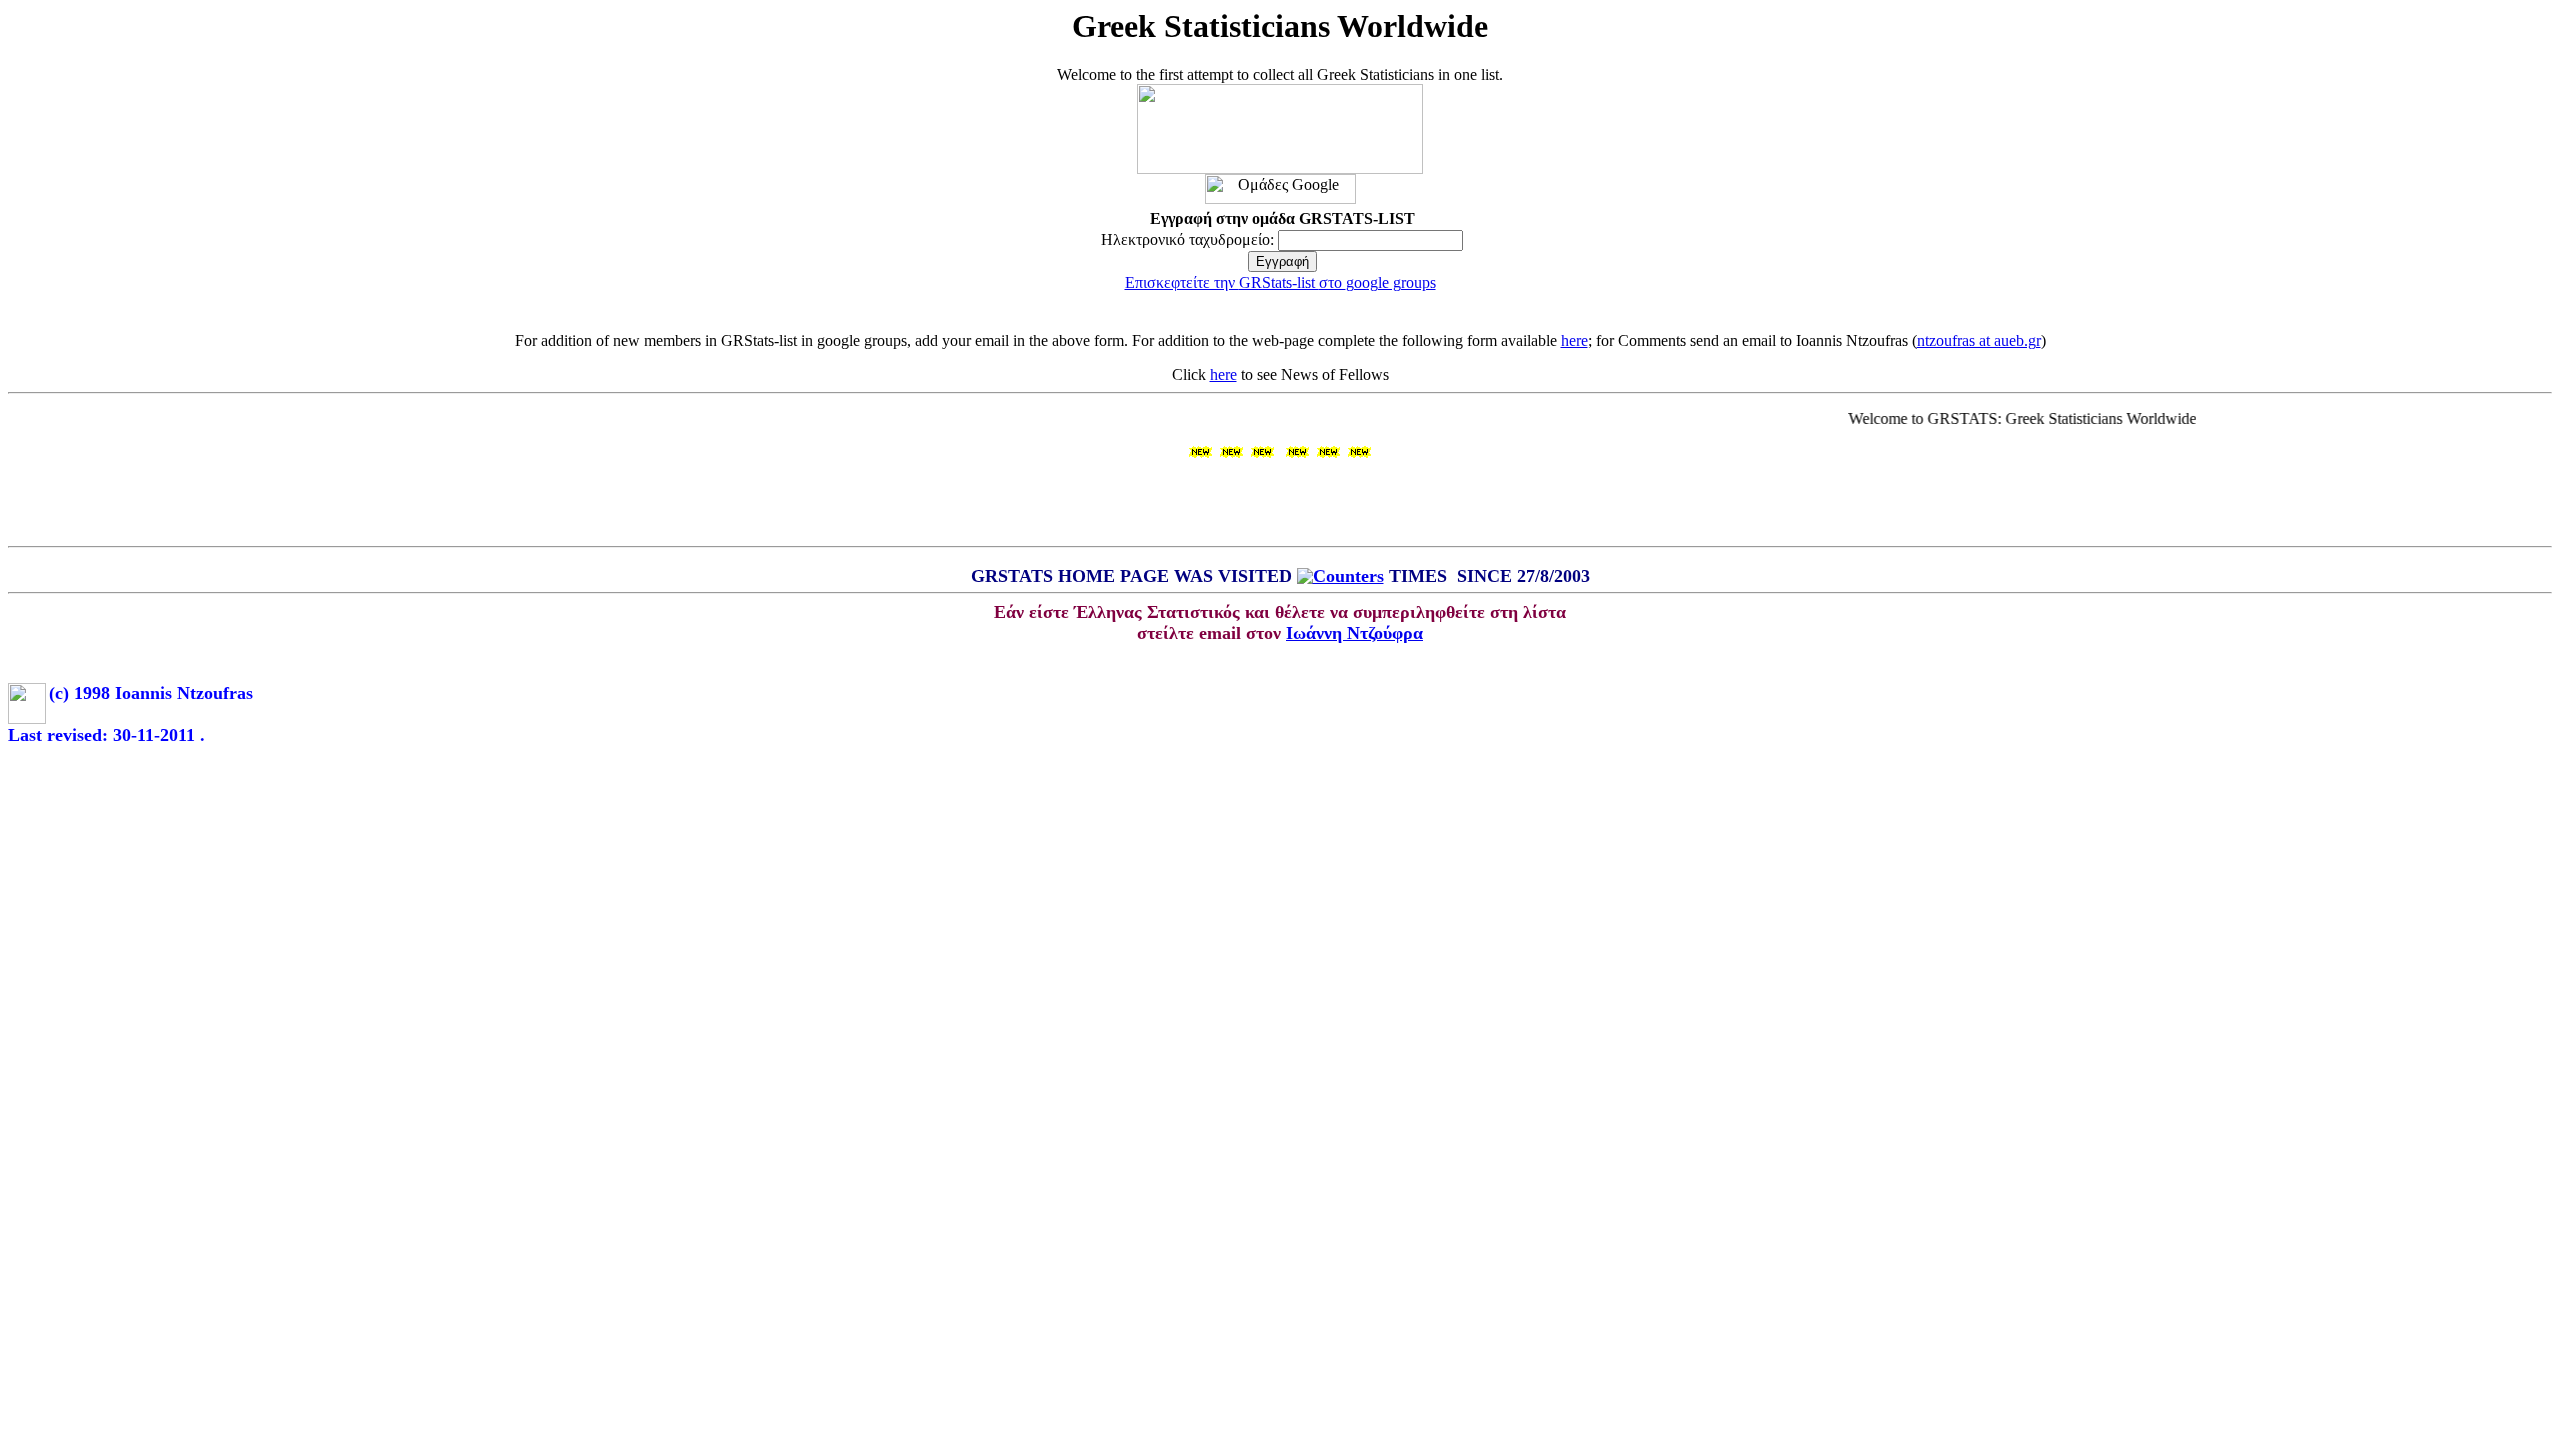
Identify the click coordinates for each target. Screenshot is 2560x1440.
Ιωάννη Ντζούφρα (1354, 633)
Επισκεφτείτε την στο (1280, 282)
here (1574, 340)
